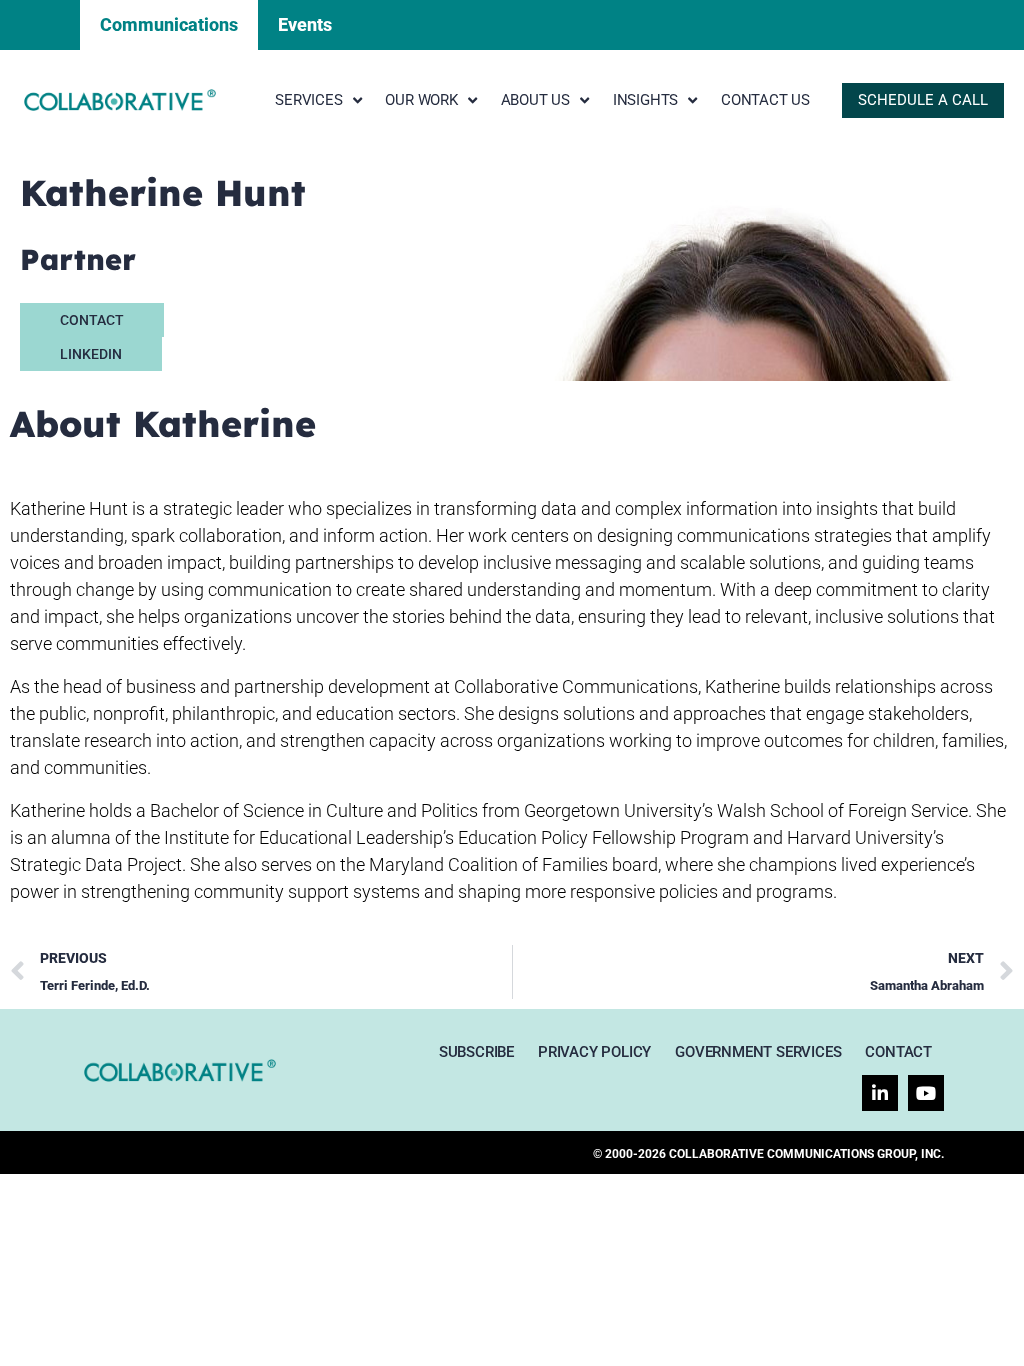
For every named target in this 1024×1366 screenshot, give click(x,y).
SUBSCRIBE (476, 1052)
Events (305, 24)
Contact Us (765, 100)
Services (308, 100)
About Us (535, 100)
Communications (169, 24)
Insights (645, 100)
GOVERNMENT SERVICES (758, 1052)
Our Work (421, 100)
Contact (898, 1052)
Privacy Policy (594, 1052)
